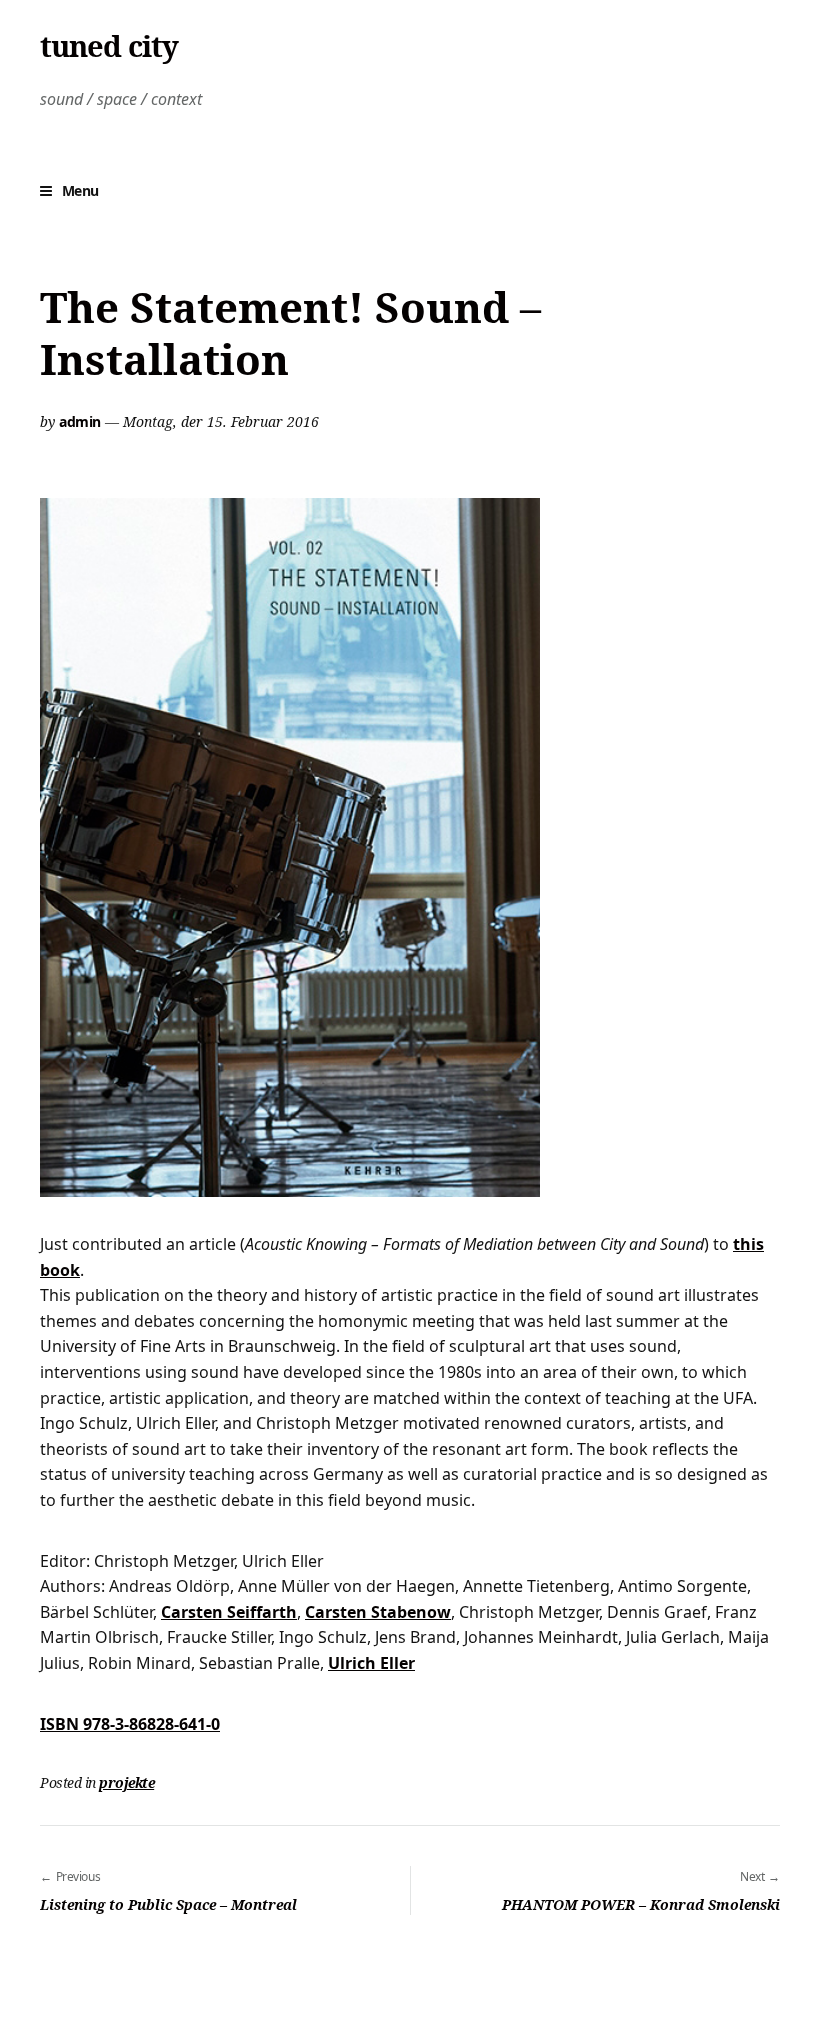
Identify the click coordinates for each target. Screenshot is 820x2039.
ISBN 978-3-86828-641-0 (130, 1724)
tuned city (109, 46)
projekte (126, 1782)
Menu (80, 190)
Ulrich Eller (371, 1663)
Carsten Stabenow (378, 1612)
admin (80, 421)
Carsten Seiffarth (229, 1612)
